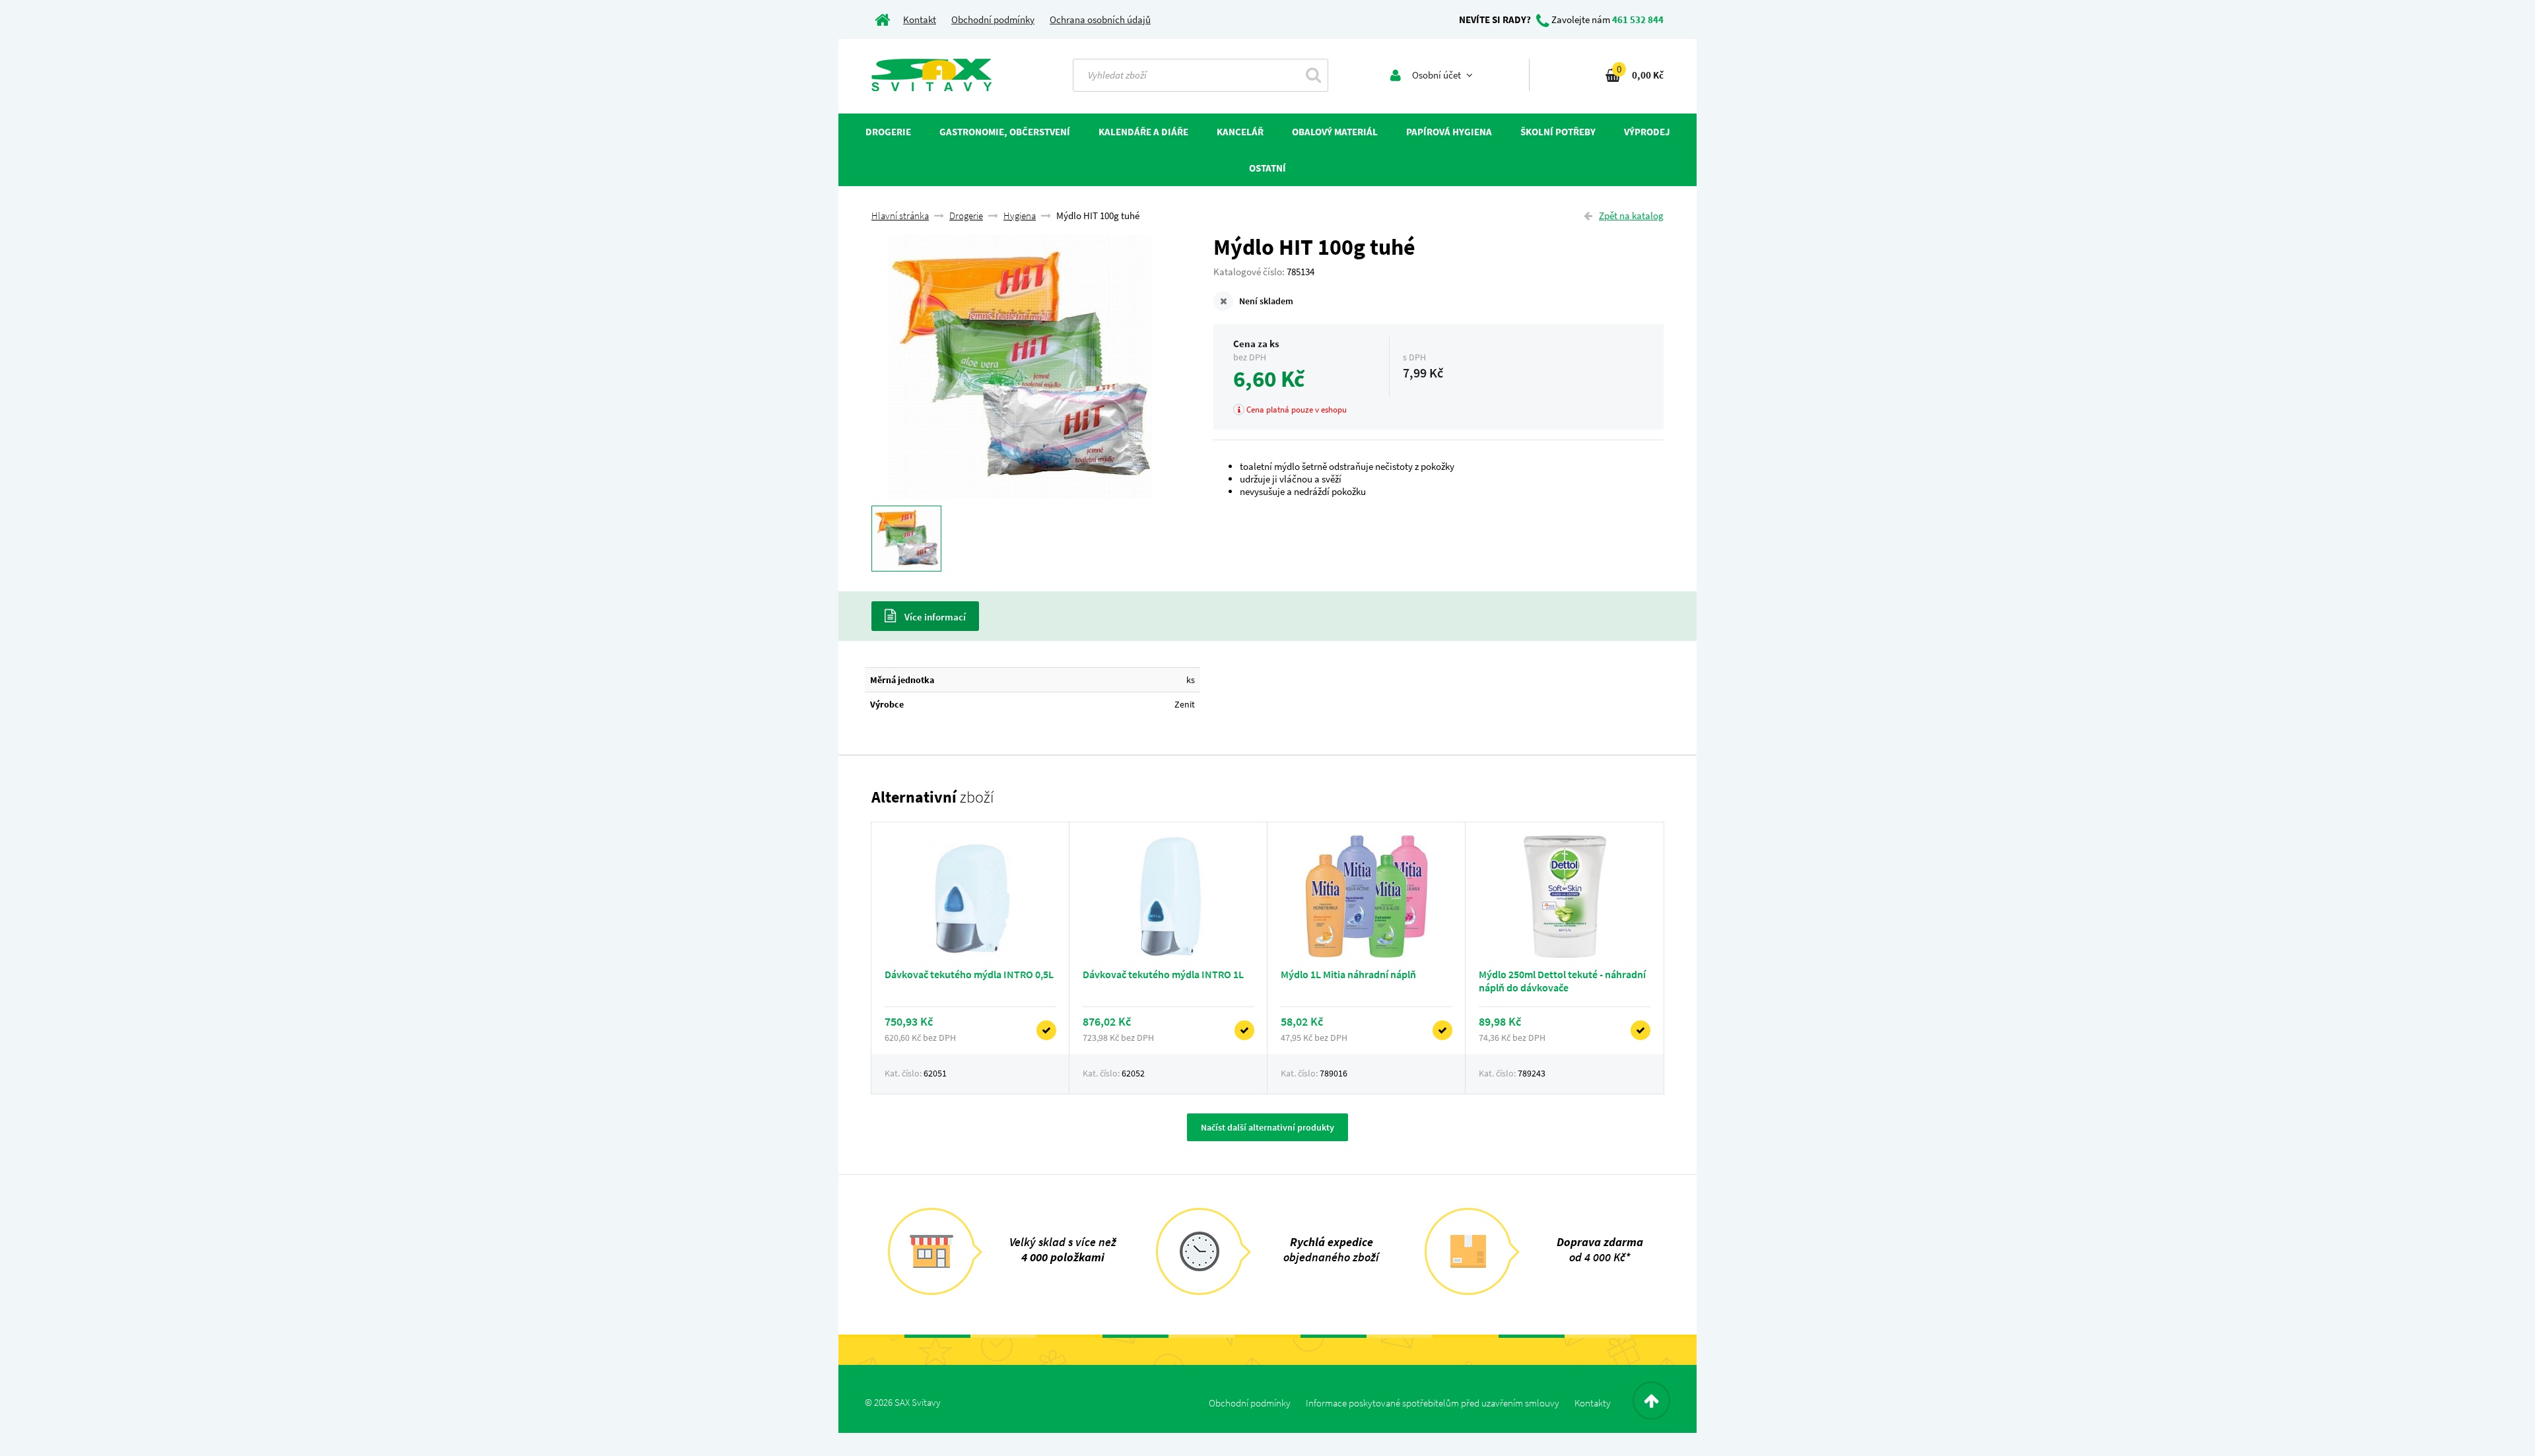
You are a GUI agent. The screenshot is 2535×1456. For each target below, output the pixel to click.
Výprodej (1647, 132)
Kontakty (1593, 1403)
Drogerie (966, 215)
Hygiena (1020, 215)
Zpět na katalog (1631, 215)
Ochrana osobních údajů (1100, 19)
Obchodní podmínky (993, 19)
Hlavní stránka (900, 215)
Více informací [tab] (934, 617)
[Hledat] (1313, 75)
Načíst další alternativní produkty (1267, 1127)
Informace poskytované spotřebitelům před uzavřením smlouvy (1433, 1403)
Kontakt (920, 19)
